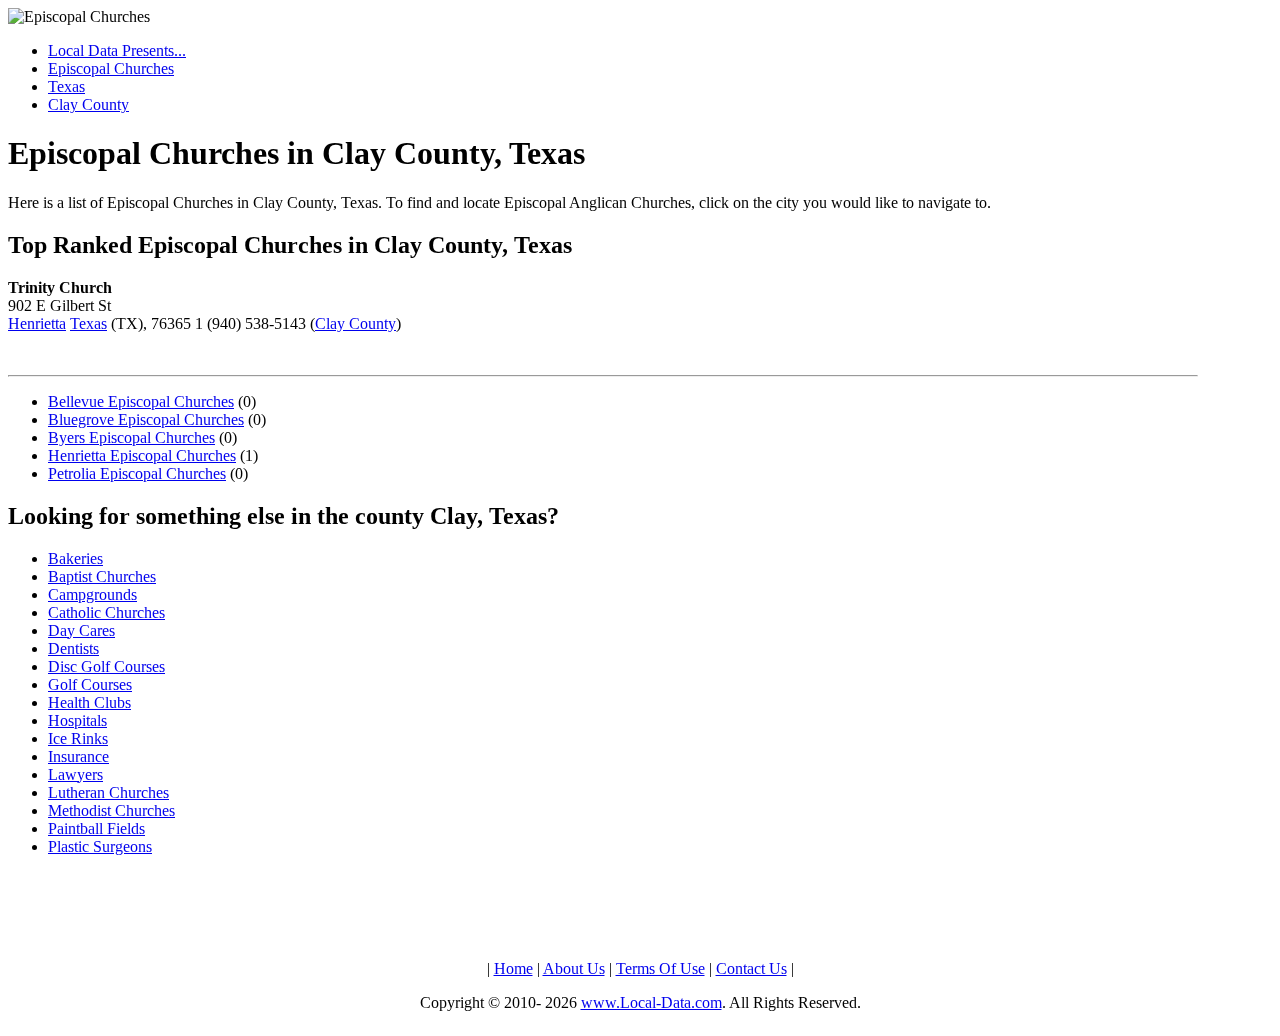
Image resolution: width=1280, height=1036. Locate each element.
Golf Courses (90, 684)
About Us (574, 968)
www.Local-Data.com (651, 1002)
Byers (131, 437)
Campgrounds (92, 594)
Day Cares (81, 630)
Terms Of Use (660, 968)
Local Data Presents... (117, 50)
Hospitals (77, 720)
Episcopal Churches (111, 68)
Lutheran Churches (108, 792)
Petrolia (137, 473)
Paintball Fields (96, 828)
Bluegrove (146, 419)
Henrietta (37, 323)
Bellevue (141, 401)
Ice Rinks (78, 738)
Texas (66, 86)
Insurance (78, 756)
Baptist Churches (102, 576)
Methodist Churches (111, 810)
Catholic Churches (106, 612)
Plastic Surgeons (100, 846)
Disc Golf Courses (106, 666)
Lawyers (75, 774)
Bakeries (75, 558)
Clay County (88, 104)
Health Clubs (89, 702)
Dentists (73, 648)
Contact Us (751, 968)
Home (513, 968)
